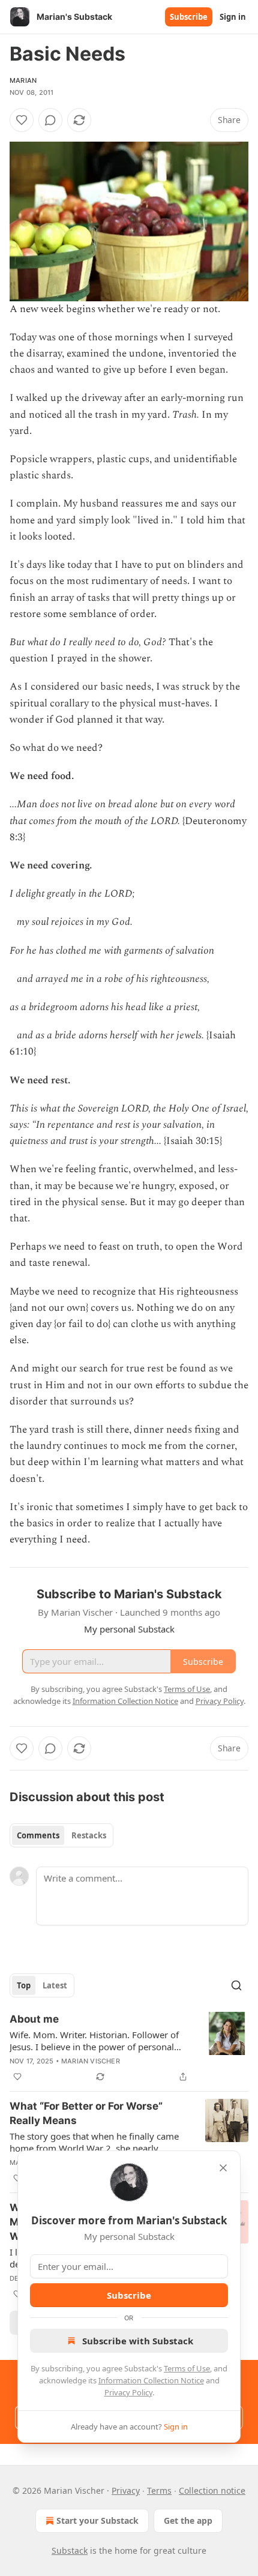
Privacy (126, 2490)
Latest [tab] (55, 1985)
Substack (70, 2550)
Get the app (188, 2520)
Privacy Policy (128, 2392)
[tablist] (61, 1835)
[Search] (236, 1985)
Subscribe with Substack (138, 2341)
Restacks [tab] (89, 1835)
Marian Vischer (91, 2061)
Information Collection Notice (151, 2380)
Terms (159, 2490)
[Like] (22, 120)
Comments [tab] (38, 1835)
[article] (129, 2048)
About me (34, 2019)
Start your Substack (97, 2520)
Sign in (233, 17)
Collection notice (212, 2490)
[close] (223, 2168)
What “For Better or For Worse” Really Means (86, 2113)
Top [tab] (24, 1985)
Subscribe (189, 17)
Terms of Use (187, 2368)
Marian (23, 80)
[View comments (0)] (50, 120)
